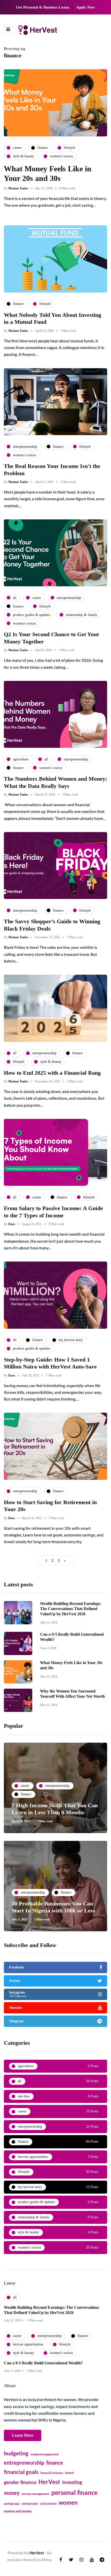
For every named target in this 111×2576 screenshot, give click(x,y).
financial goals (21, 2472)
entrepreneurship (24, 2463)
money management (35, 2494)
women (68, 2503)
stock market (48, 2504)
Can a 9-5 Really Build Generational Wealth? (43, 2363)
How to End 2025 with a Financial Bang (52, 1073)
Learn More (23, 2435)
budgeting (16, 2453)
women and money (18, 2511)
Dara (12, 1224)
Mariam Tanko (18, 188)
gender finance (20, 2482)
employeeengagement (45, 2454)
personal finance (74, 2492)
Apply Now (86, 7)
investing (72, 2482)
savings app (12, 2504)
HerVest (49, 2482)
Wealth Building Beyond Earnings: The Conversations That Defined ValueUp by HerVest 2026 (71, 1609)
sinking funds (30, 2504)
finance (55, 2463)
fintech (69, 2473)
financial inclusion (52, 2473)
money (12, 2493)
